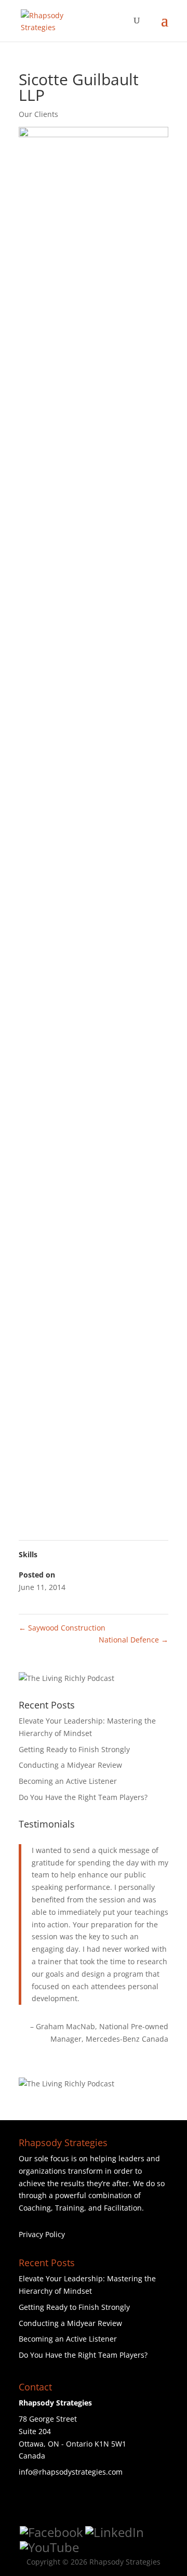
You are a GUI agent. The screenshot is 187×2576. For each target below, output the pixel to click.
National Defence (133, 1640)
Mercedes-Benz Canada (127, 2039)
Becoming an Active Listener (68, 1781)
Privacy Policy (42, 2234)
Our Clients (38, 114)
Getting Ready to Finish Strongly (74, 1749)
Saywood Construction (62, 1628)
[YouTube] (49, 2547)
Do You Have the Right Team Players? (83, 1797)
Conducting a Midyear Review (70, 1765)
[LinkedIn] (115, 2532)
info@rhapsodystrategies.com (71, 2472)
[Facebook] (51, 2532)
